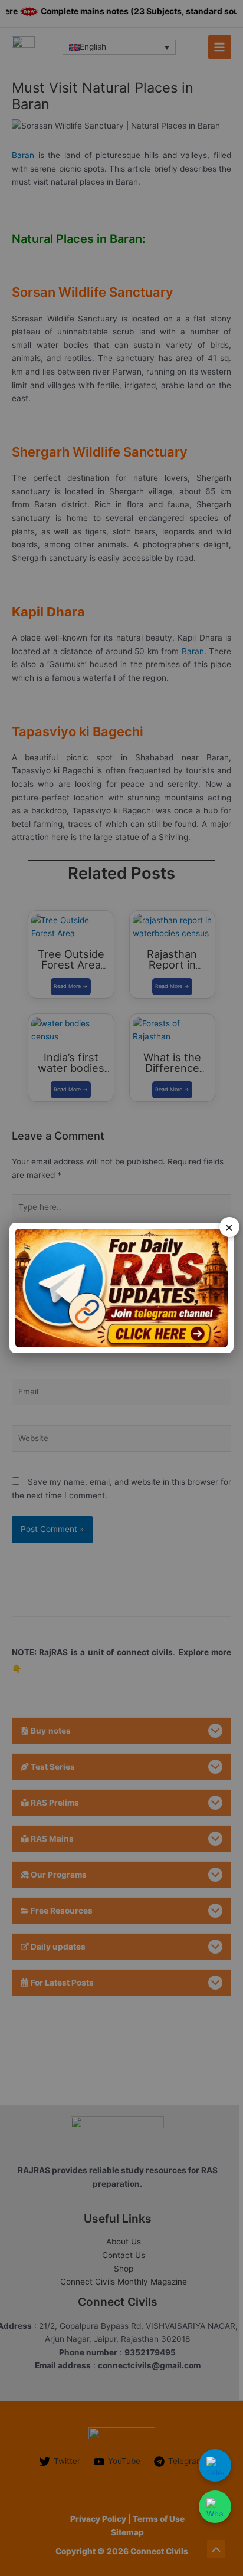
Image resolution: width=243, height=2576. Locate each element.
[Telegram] (215, 2465)
